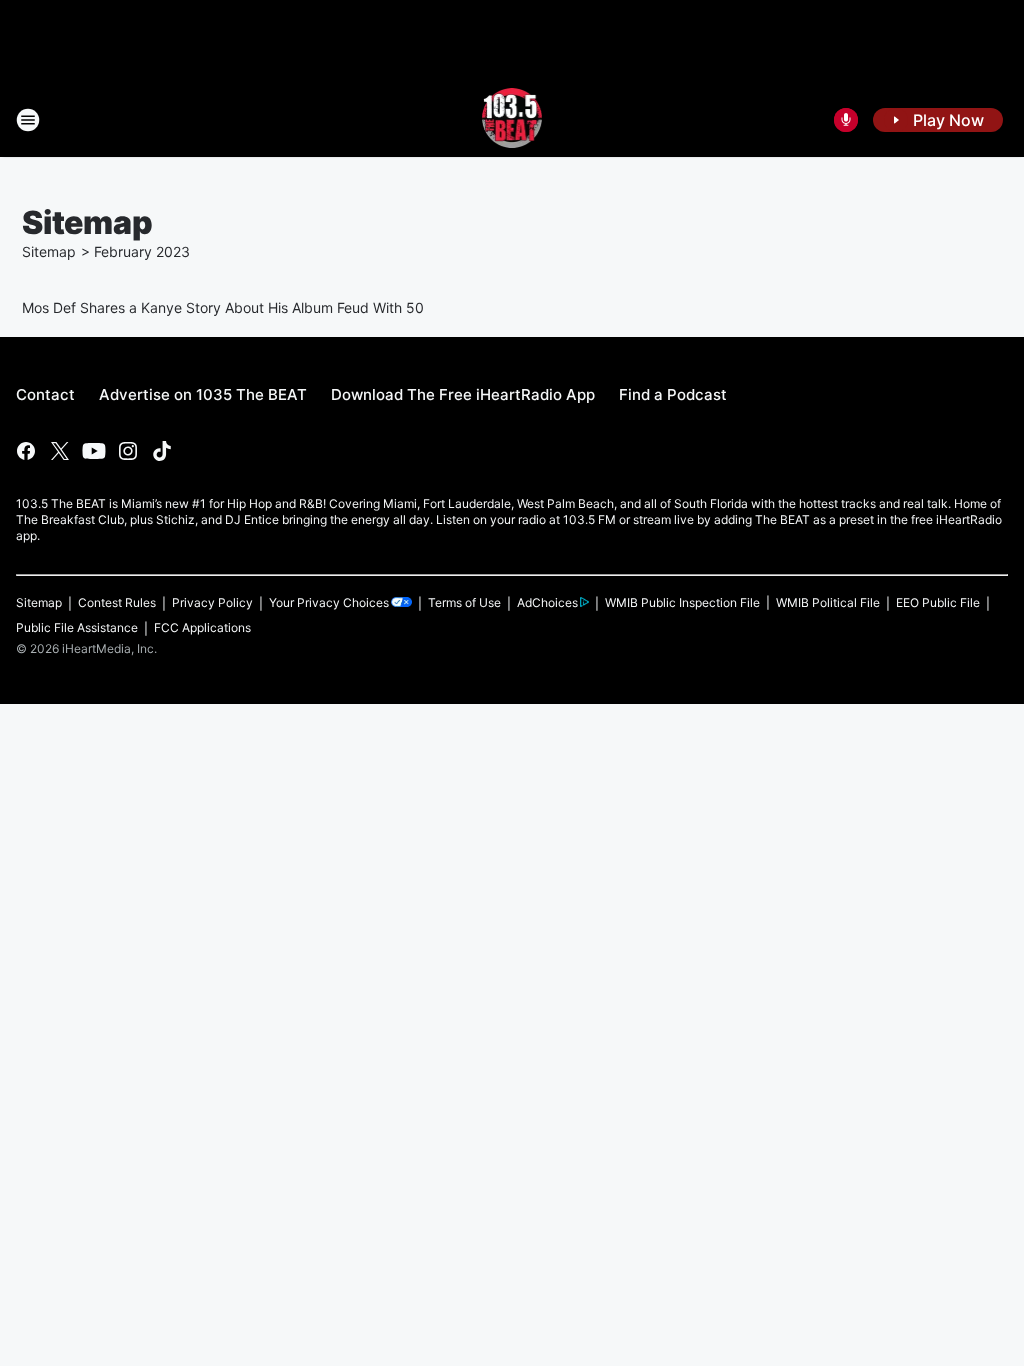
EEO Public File (938, 602)
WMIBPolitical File (828, 602)
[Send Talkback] (846, 120)
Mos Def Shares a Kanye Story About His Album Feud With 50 (223, 307)
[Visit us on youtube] (94, 451)
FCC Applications (202, 627)
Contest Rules (117, 602)
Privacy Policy (212, 602)
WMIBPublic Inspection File (682, 602)
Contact (45, 394)
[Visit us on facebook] (26, 451)
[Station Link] (512, 120)
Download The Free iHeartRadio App (463, 394)
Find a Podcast (673, 394)
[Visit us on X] (60, 451)
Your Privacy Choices (329, 602)
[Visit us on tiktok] (162, 451)
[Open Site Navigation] (28, 120)
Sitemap (49, 251)
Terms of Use (464, 602)
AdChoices (547, 602)
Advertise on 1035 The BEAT (203, 394)
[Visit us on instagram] (128, 451)
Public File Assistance (77, 627)
